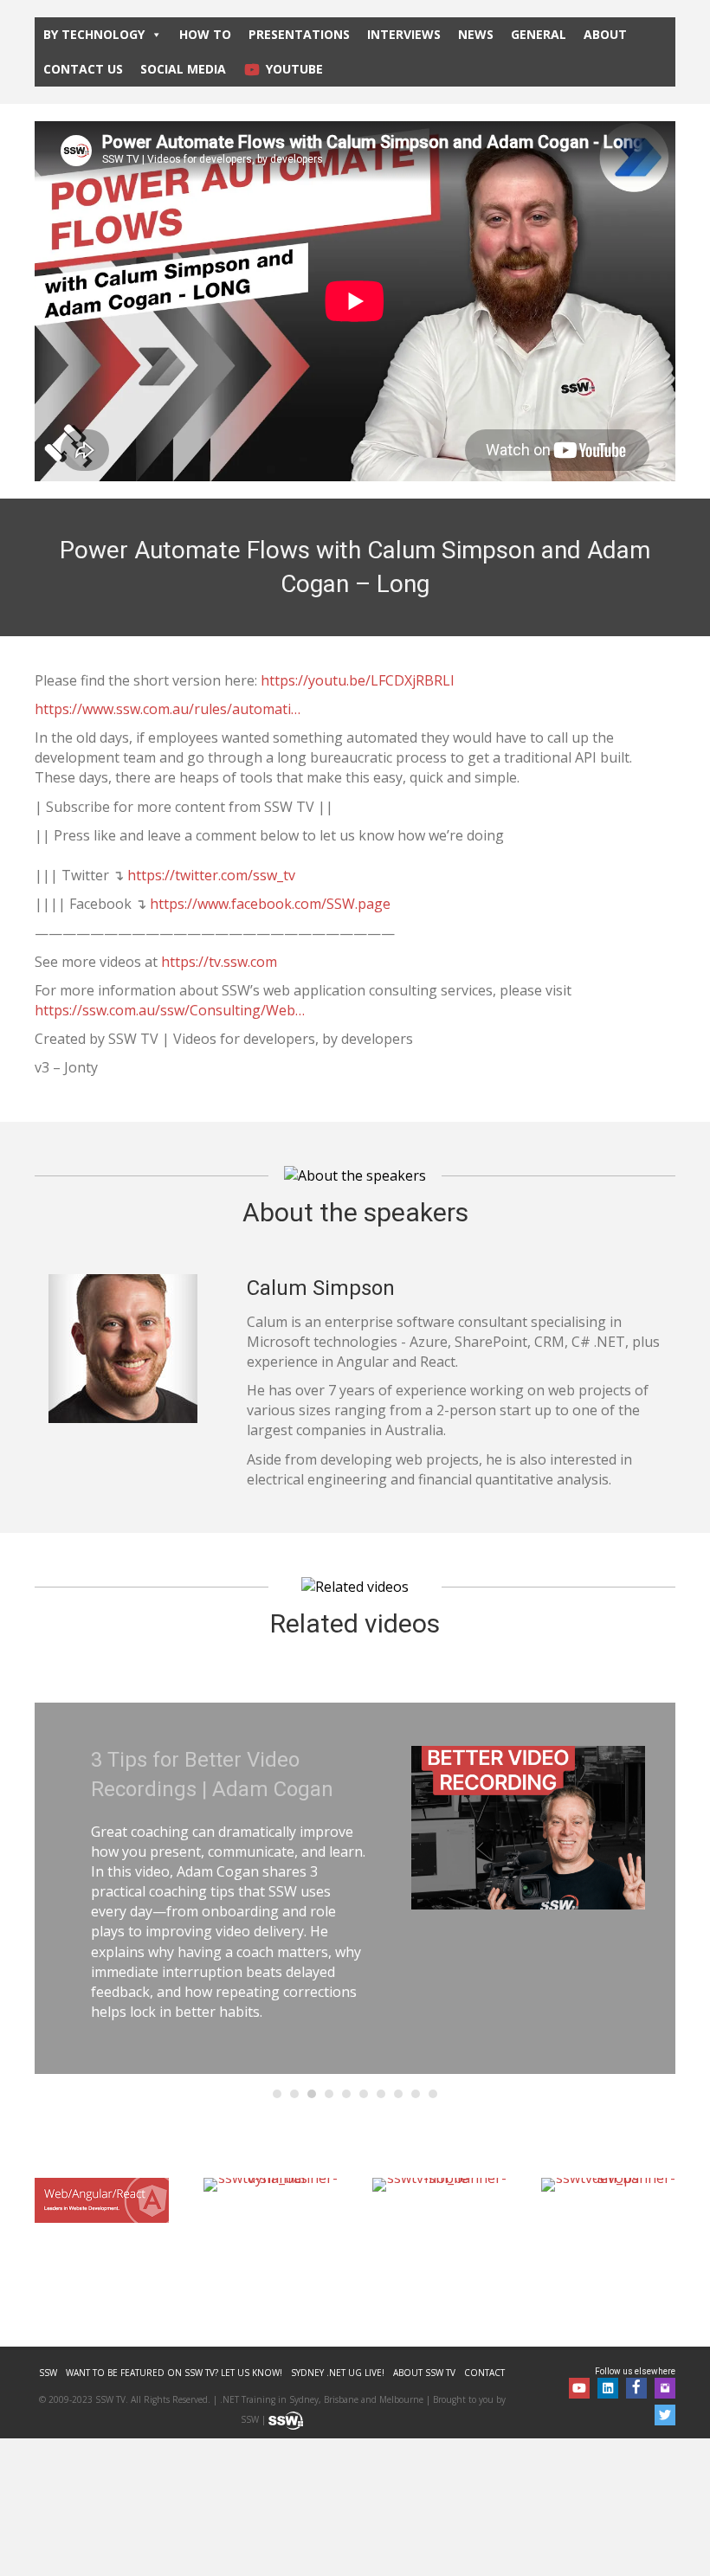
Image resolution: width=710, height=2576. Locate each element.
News (476, 34)
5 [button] (346, 2094)
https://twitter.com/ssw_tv (211, 875)
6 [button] (364, 2094)
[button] (579, 2388)
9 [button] (416, 2094)
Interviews (404, 34)
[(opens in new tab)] (102, 2199)
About (605, 34)
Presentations (299, 34)
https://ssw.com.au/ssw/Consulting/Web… (170, 1010)
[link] (48, 2373)
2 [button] (294, 2094)
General (539, 34)
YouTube (294, 69)
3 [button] (312, 2094)
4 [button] (329, 2094)
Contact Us (83, 69)
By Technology (94, 34)
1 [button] (277, 2094)
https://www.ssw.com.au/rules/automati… (168, 709)
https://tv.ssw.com (219, 962)
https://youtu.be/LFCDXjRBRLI (358, 680)
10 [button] (433, 2094)
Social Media (183, 69)
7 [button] (381, 2094)
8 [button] (398, 2094)
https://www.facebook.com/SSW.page (270, 904)
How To (205, 34)
